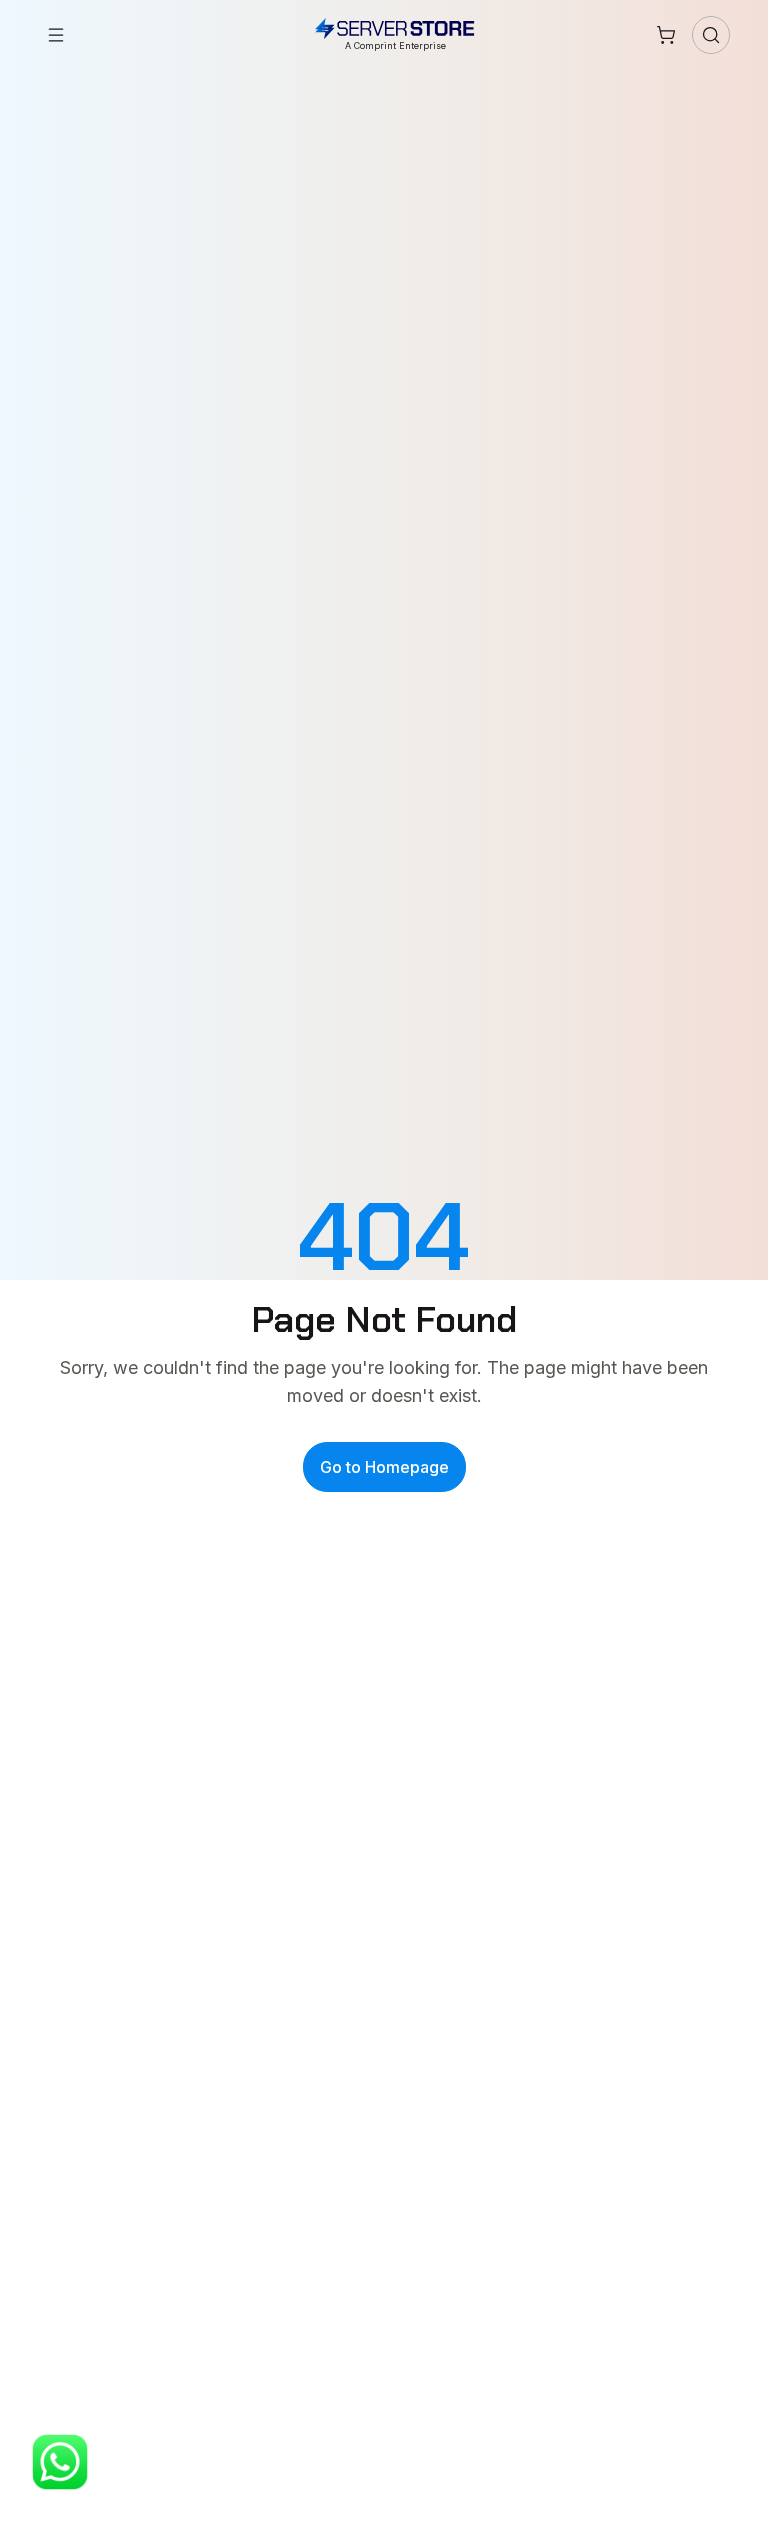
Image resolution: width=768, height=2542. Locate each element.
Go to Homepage (384, 1467)
